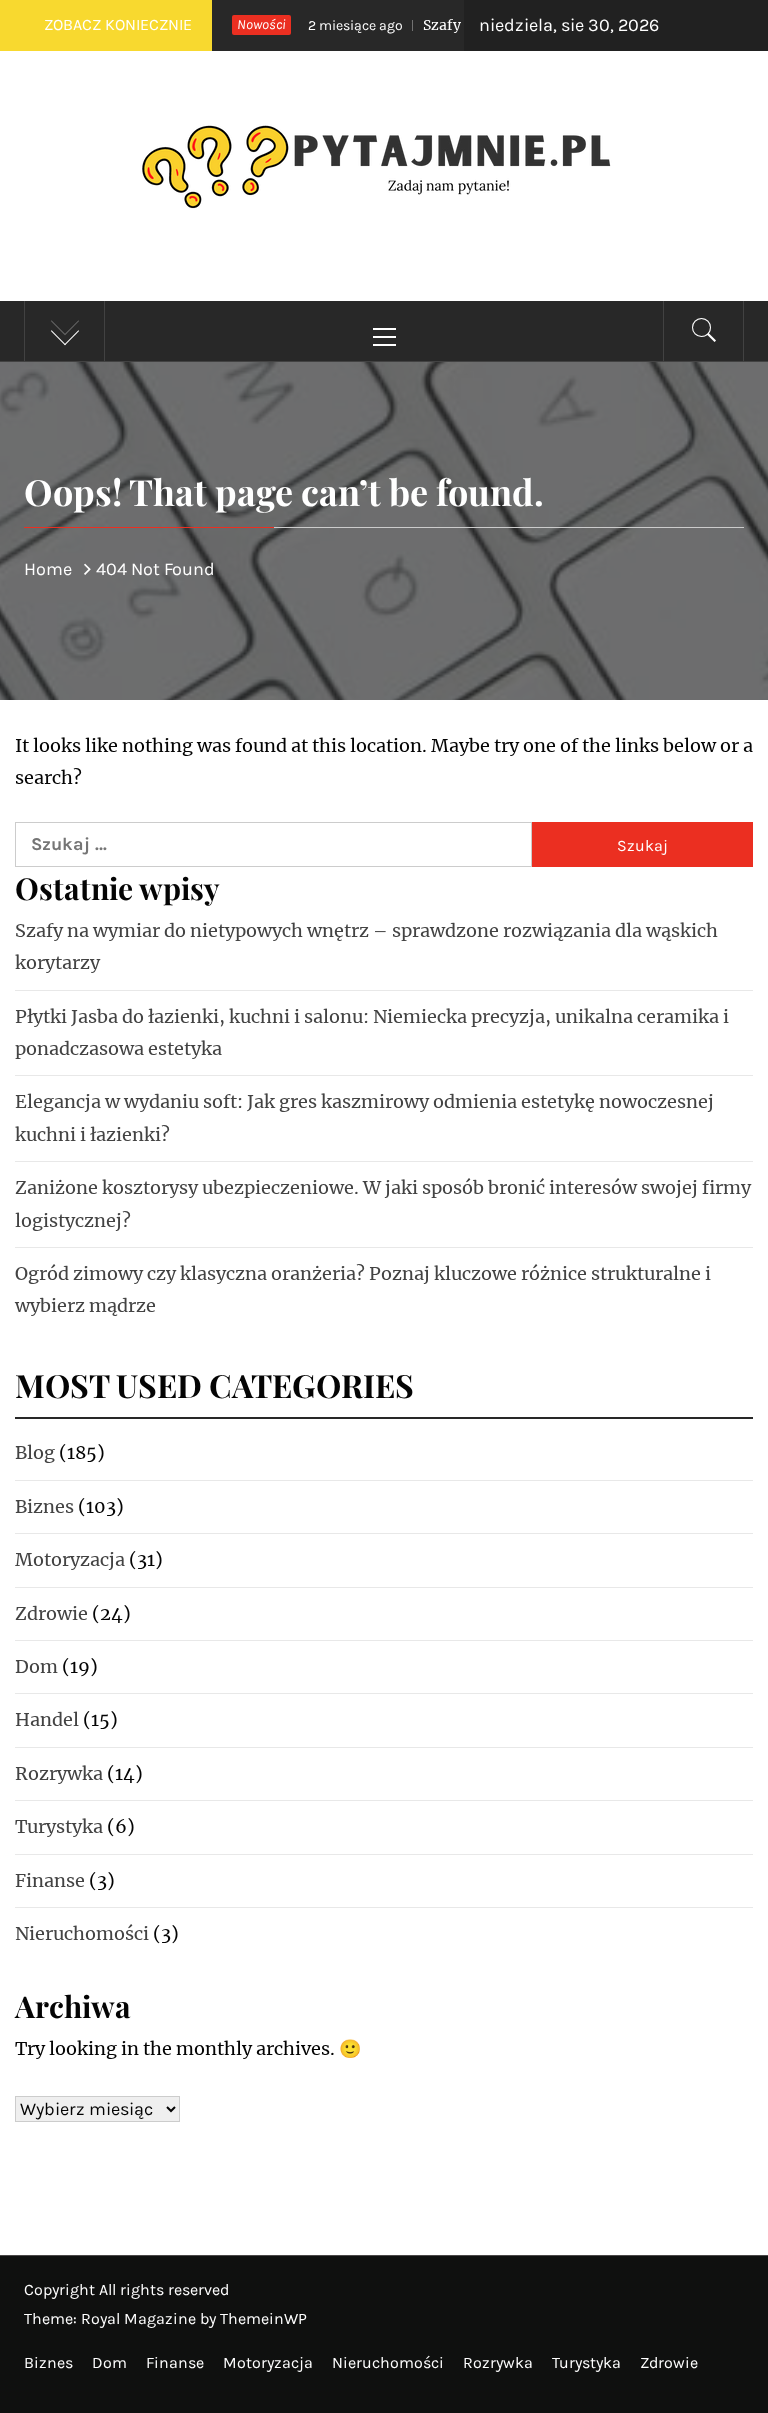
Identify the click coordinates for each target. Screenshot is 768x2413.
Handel (47, 1719)
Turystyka (59, 1826)
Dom (36, 1666)
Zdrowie (51, 1613)
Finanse (50, 1880)
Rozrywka (59, 1773)
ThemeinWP (263, 2318)
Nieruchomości (82, 1933)
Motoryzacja (70, 1559)
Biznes (44, 1506)
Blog (35, 1452)
